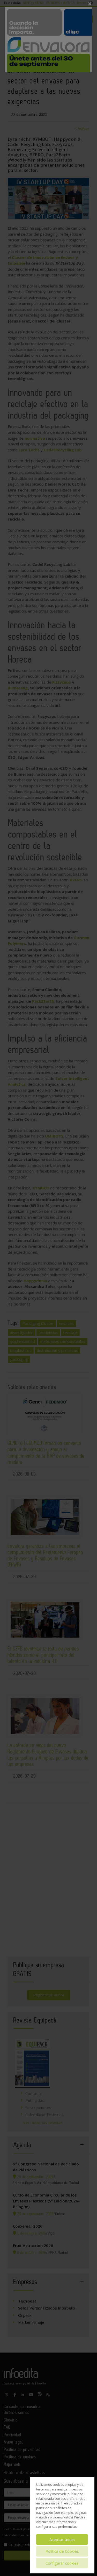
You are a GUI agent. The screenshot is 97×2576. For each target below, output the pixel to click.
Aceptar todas (62, 2539)
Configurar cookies (62, 2563)
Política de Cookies (62, 2551)
